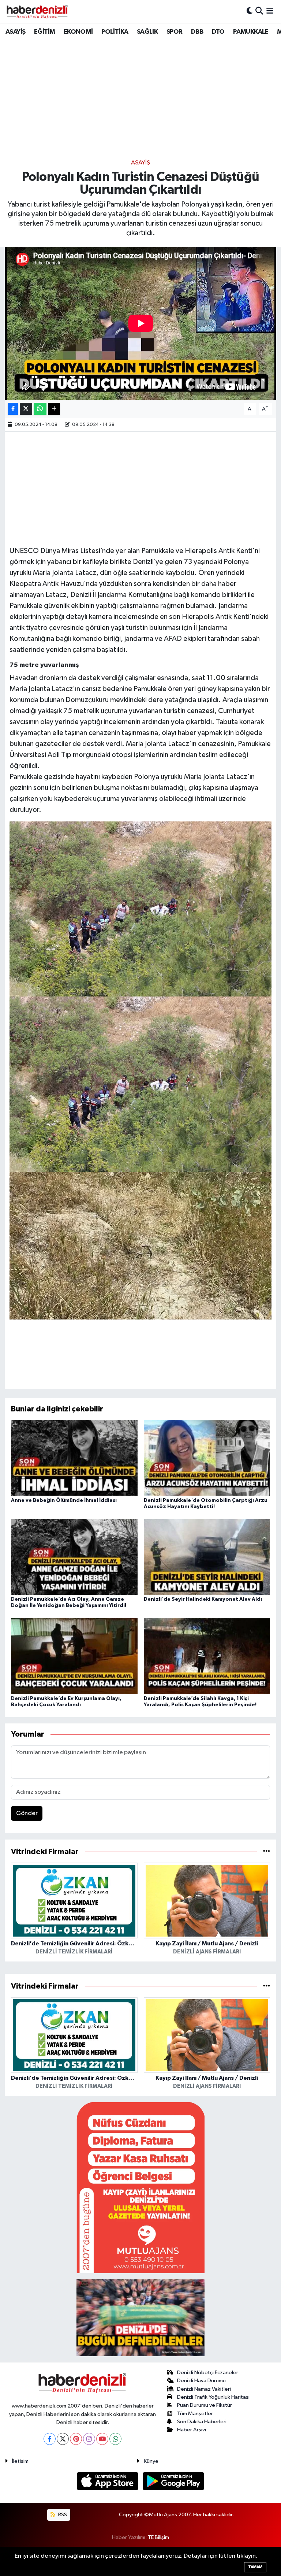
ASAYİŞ (15, 32)
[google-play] (174, 2481)
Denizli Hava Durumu (201, 2381)
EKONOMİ (78, 32)
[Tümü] (267, 1852)
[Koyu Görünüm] (250, 11)
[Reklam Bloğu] (140, 2188)
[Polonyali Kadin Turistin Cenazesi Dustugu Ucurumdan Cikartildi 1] (141, 1245)
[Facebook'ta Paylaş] (13, 409)
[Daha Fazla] (54, 409)
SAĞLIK (147, 32)
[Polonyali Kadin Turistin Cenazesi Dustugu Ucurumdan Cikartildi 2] (141, 909)
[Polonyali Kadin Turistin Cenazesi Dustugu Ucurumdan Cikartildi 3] (141, 1084)
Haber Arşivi (192, 2430)
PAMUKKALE (251, 32)
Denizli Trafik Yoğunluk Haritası (213, 2397)
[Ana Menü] (270, 11)
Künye (151, 2461)
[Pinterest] (76, 2439)
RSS (62, 2515)
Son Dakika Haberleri (202, 2422)
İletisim (20, 2461)
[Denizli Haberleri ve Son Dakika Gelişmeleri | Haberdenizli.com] (37, 11)
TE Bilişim (158, 2537)
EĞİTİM (44, 32)
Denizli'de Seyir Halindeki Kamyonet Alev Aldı (203, 1599)
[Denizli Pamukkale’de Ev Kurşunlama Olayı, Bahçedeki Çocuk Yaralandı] (74, 1656)
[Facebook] (50, 2439)
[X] (63, 2439)
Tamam (255, 2567)
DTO (218, 32)
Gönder (27, 1813)
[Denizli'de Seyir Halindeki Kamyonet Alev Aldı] (207, 1557)
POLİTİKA (115, 32)
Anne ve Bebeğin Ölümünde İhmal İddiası (64, 1500)
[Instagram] (89, 2439)
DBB (197, 32)
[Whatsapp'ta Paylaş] (40, 409)
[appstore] (108, 2481)
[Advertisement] (140, 101)
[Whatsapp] (115, 2439)
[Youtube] (102, 2439)
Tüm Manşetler (195, 2414)
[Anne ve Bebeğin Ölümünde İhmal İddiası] (74, 1458)
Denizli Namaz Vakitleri (204, 2389)
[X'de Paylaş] (26, 409)
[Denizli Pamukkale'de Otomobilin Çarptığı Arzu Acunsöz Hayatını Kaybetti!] (207, 1458)
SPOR (175, 32)
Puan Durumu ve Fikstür (205, 2405)
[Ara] (259, 11)
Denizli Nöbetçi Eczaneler (208, 2373)
